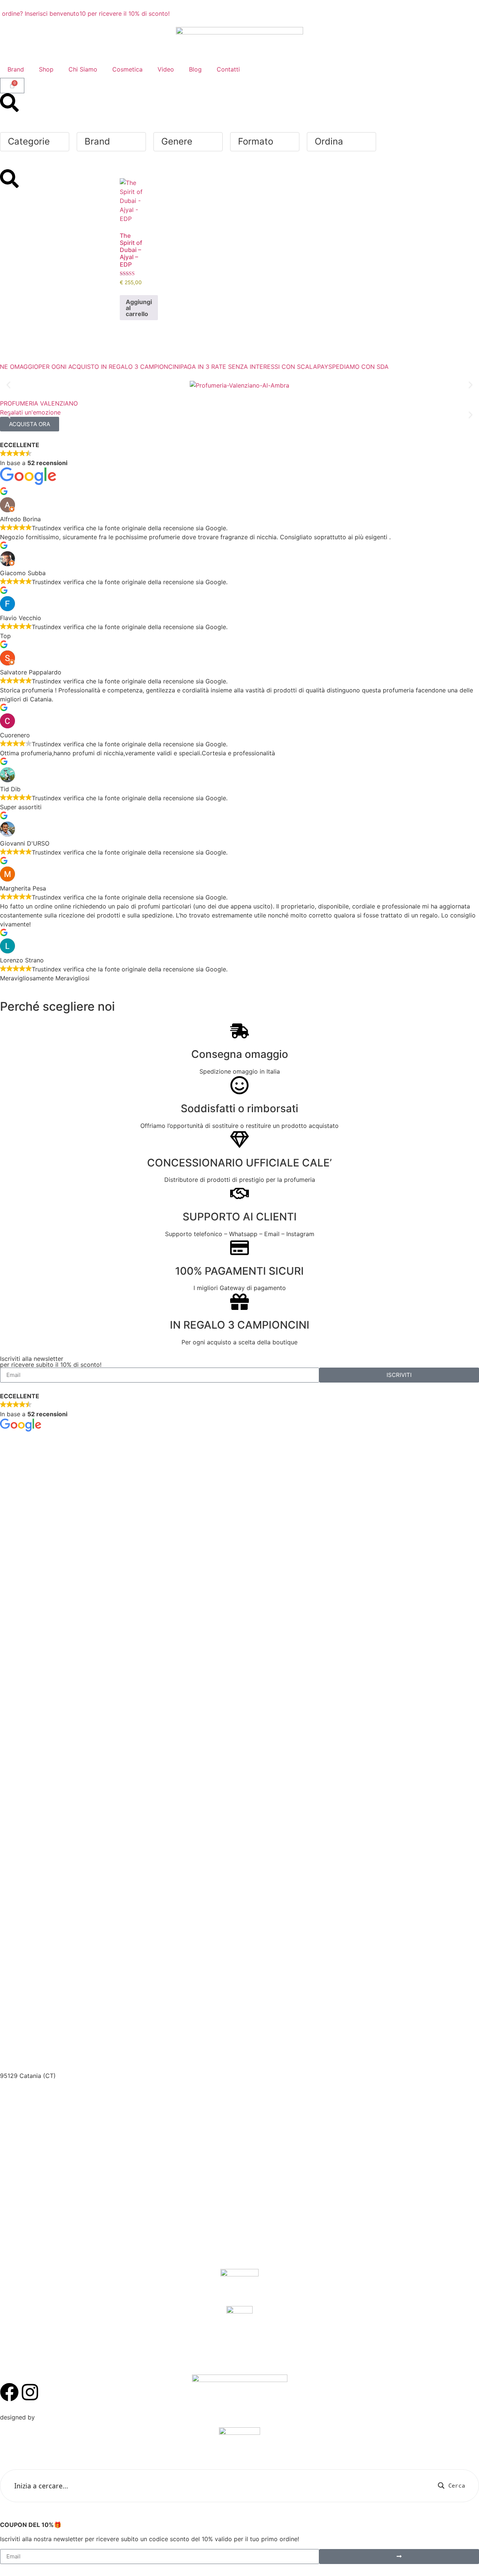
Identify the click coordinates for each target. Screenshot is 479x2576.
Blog (195, 69)
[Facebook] (9, 2392)
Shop (46, 69)
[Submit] (399, 2557)
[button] (8, 385)
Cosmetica (127, 69)
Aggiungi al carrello (139, 308)
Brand (16, 69)
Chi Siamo (83, 69)
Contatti (228, 69)
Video (166, 69)
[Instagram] (30, 2392)
